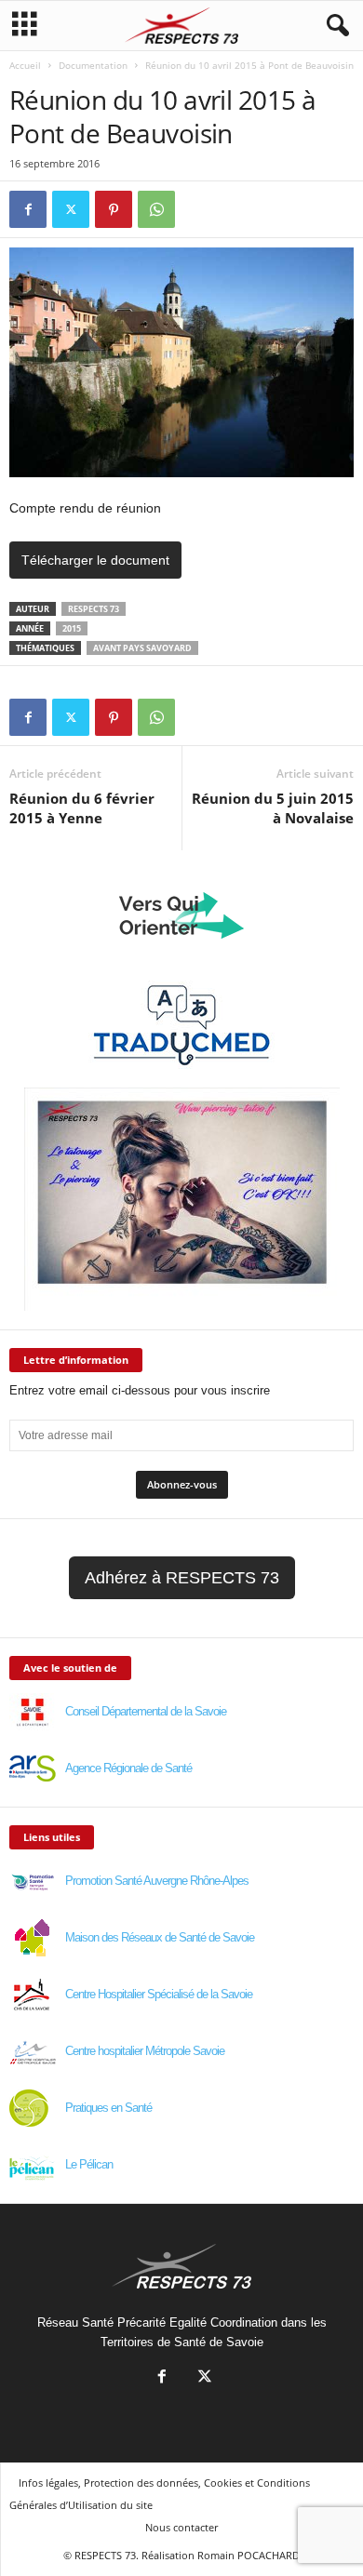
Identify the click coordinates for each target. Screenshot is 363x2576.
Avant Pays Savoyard (142, 648)
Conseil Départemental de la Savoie (146, 1711)
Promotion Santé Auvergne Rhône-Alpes (157, 1881)
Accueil (25, 65)
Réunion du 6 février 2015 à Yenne (82, 808)
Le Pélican (89, 2164)
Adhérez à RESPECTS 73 (182, 1578)
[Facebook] (28, 209)
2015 (72, 628)
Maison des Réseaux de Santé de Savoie (160, 1937)
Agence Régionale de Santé (128, 1768)
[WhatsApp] (156, 209)
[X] (71, 209)
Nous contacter (181, 2527)
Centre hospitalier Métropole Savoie (145, 2051)
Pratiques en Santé (108, 2108)
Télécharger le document (95, 560)
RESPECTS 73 (94, 609)
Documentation (93, 65)
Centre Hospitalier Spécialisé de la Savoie (159, 1994)
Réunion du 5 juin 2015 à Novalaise (273, 808)
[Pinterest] (114, 209)
